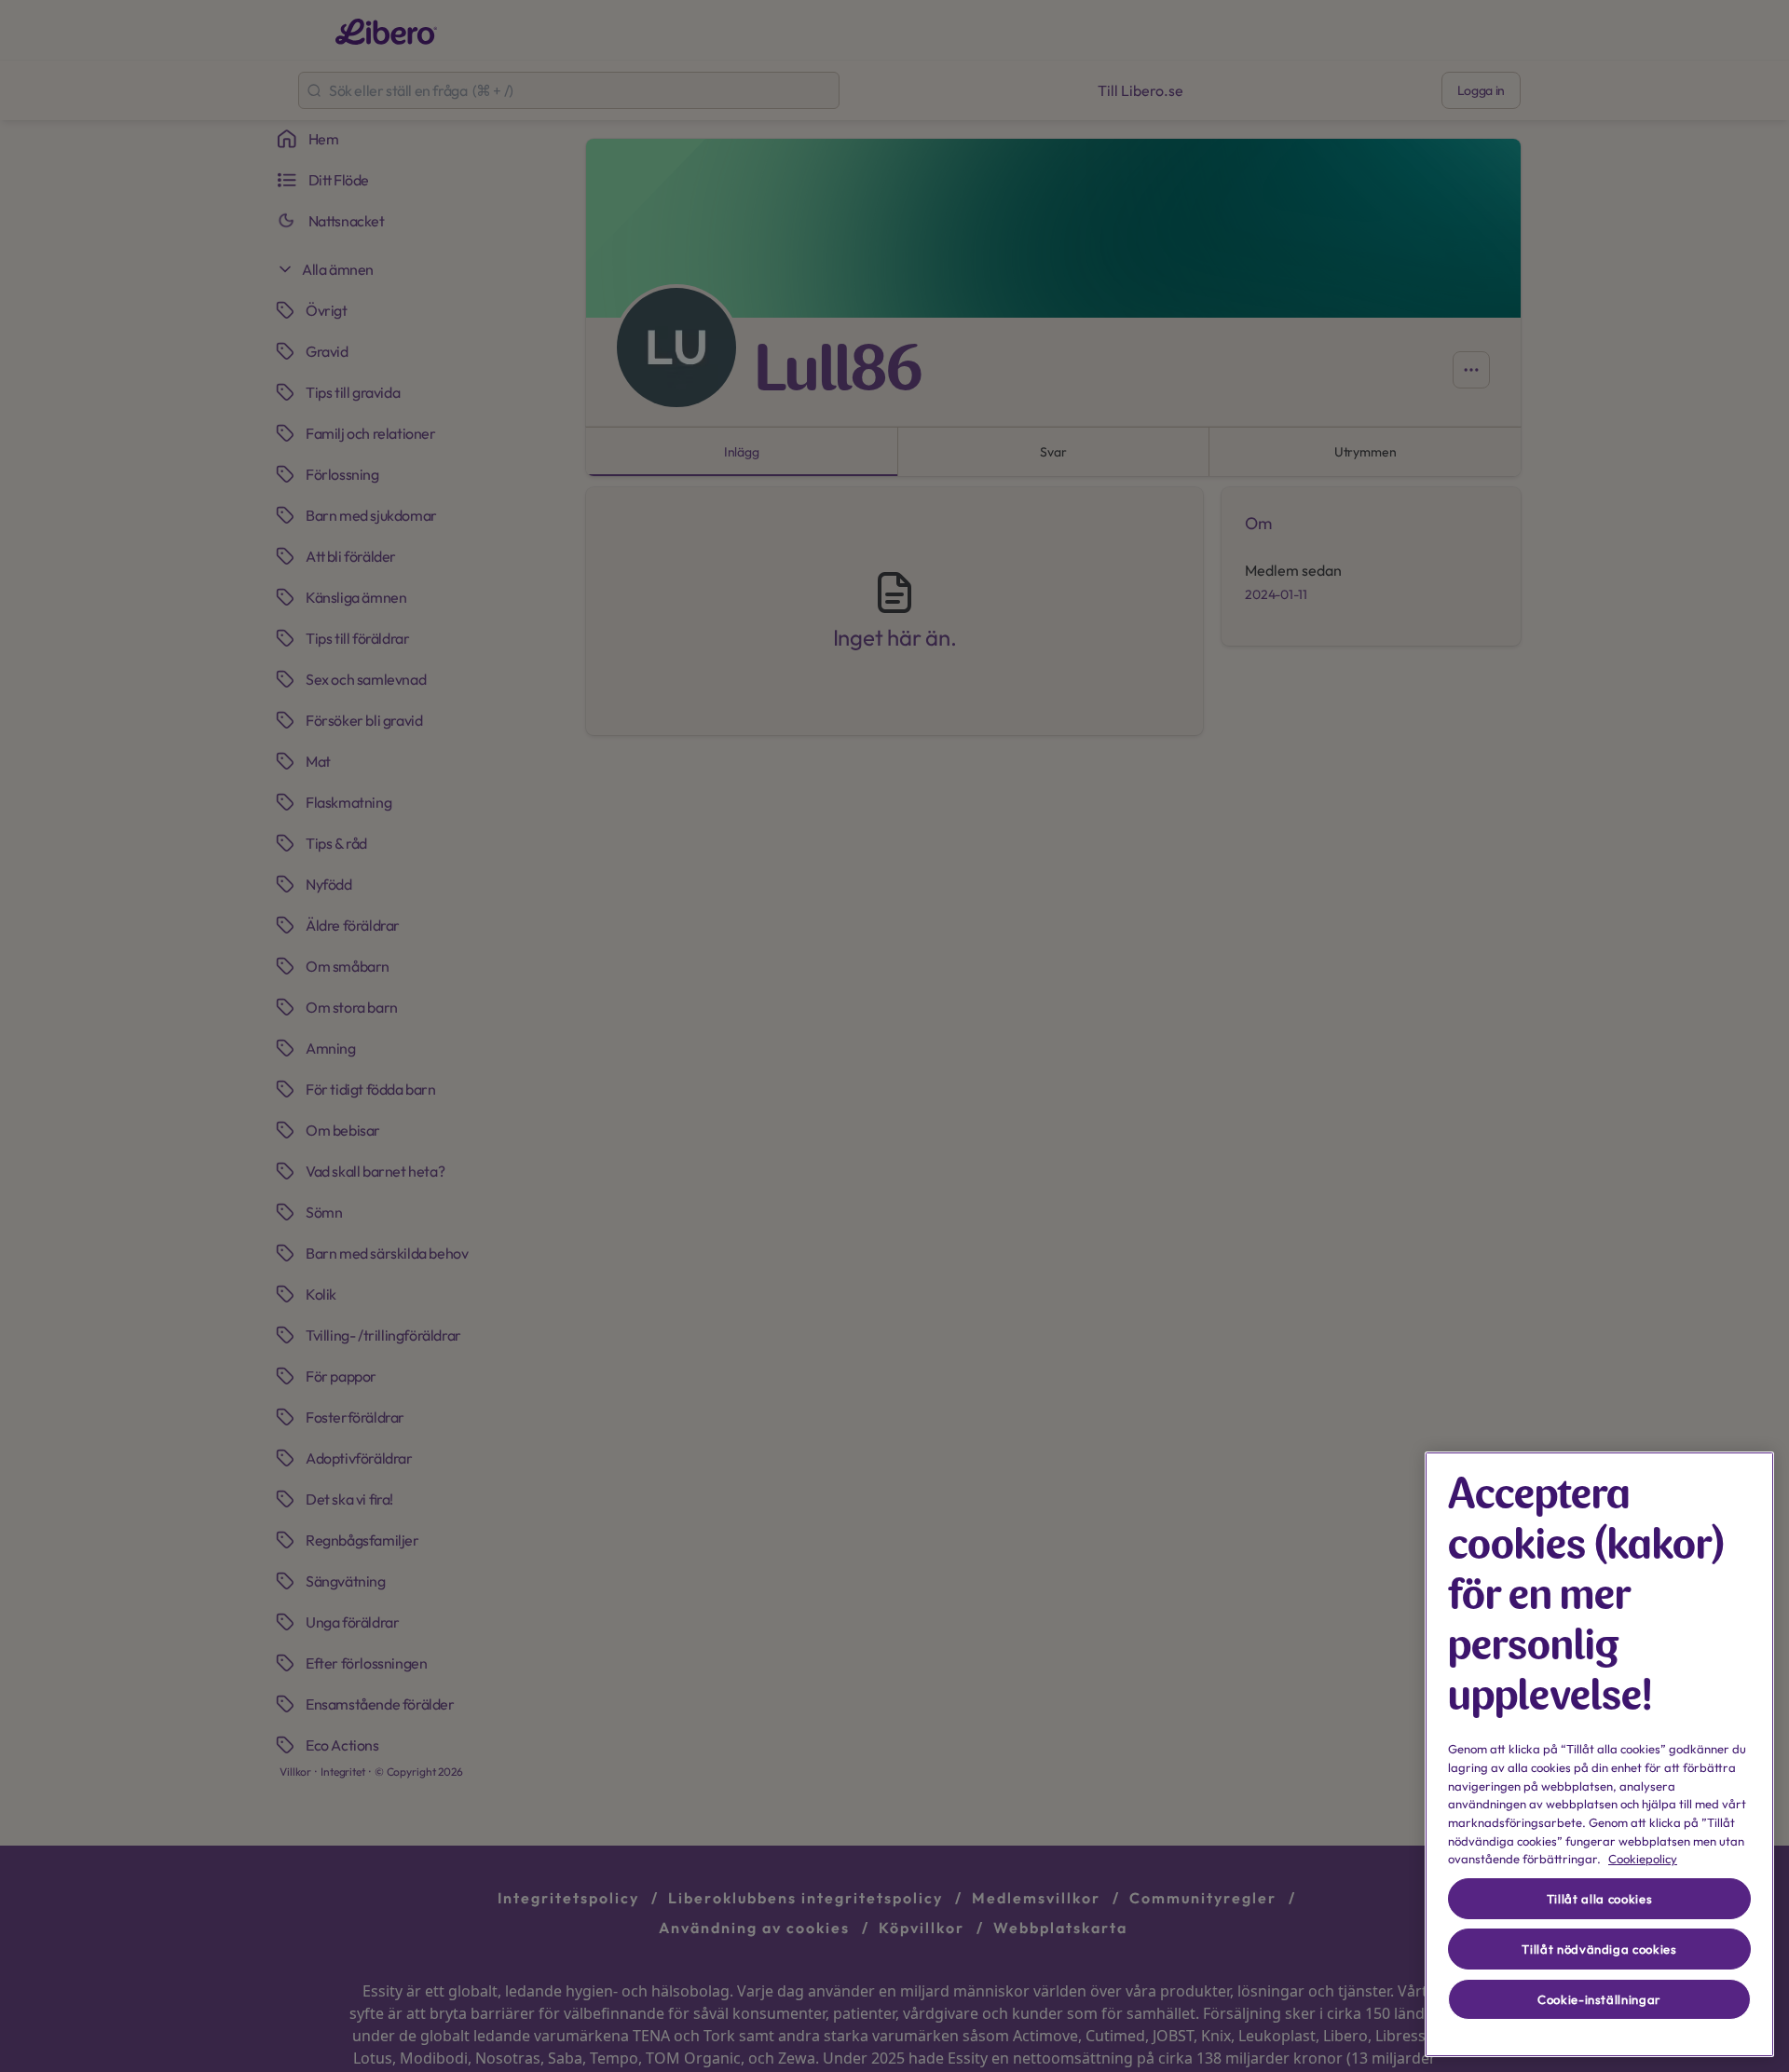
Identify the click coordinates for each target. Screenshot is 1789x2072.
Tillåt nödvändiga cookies (1599, 1949)
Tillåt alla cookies (1599, 1899)
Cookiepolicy (1643, 1859)
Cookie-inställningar (1599, 1999)
